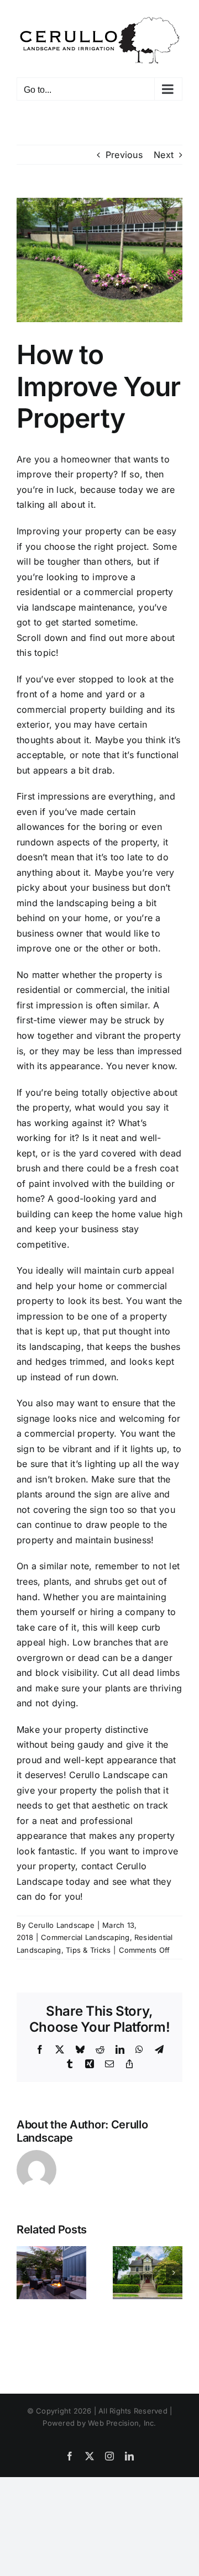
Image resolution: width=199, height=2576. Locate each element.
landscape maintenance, (84, 607)
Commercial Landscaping (85, 1937)
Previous (124, 155)
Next (164, 155)
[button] (25, 2273)
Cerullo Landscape (61, 1925)
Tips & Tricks (88, 1950)
